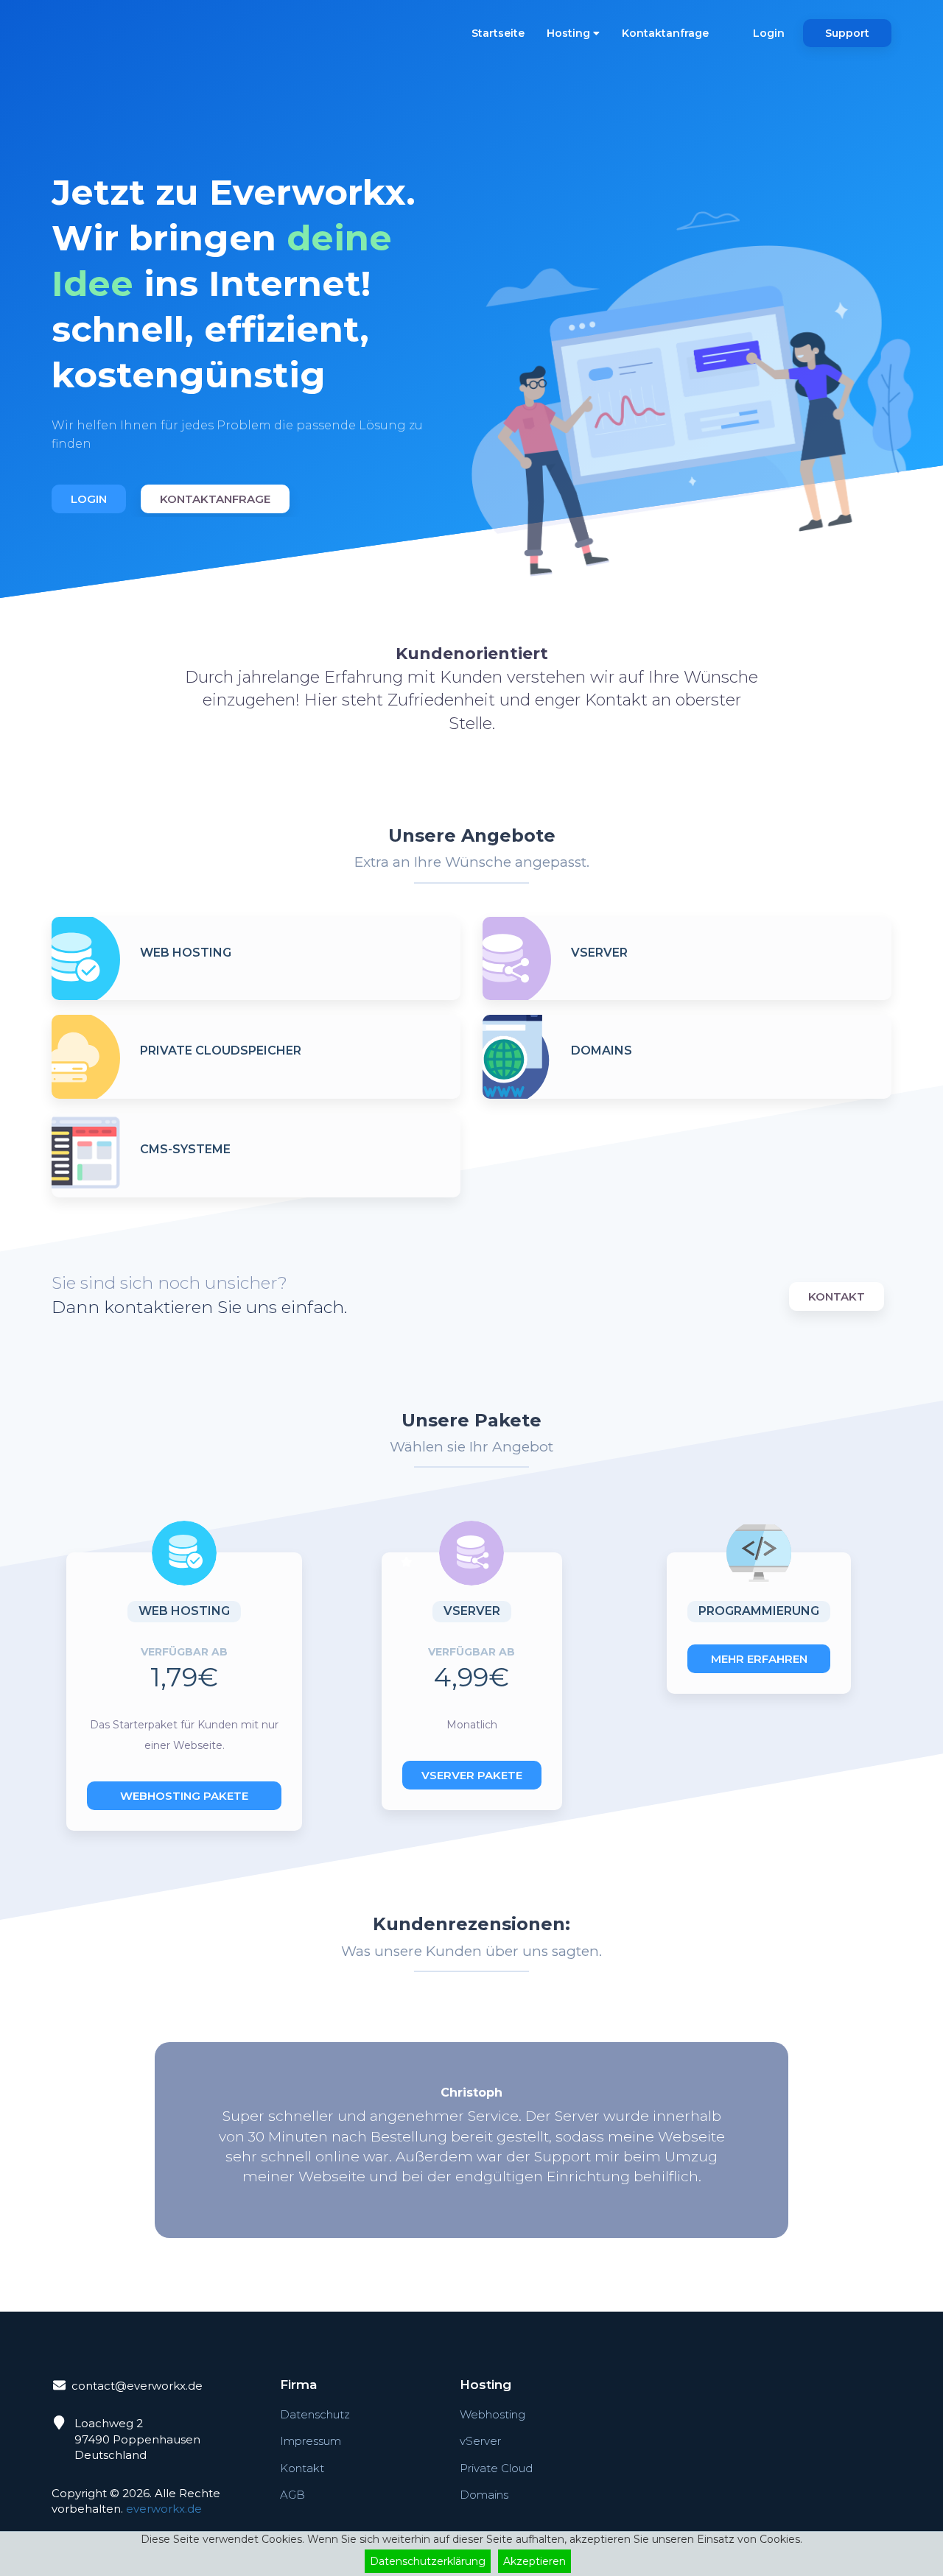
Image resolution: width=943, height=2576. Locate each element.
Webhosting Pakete (184, 1796)
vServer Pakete (472, 1775)
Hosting (570, 33)
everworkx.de (164, 2509)
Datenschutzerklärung (428, 2561)
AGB (292, 2495)
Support (847, 33)
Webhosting (492, 2414)
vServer (480, 2441)
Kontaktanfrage (665, 33)
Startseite (498, 33)
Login (769, 33)
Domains (484, 2495)
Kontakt (837, 1296)
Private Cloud (496, 2468)
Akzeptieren (534, 2561)
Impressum (311, 2441)
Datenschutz (315, 2414)
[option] (256, 327)
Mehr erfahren (759, 1659)
